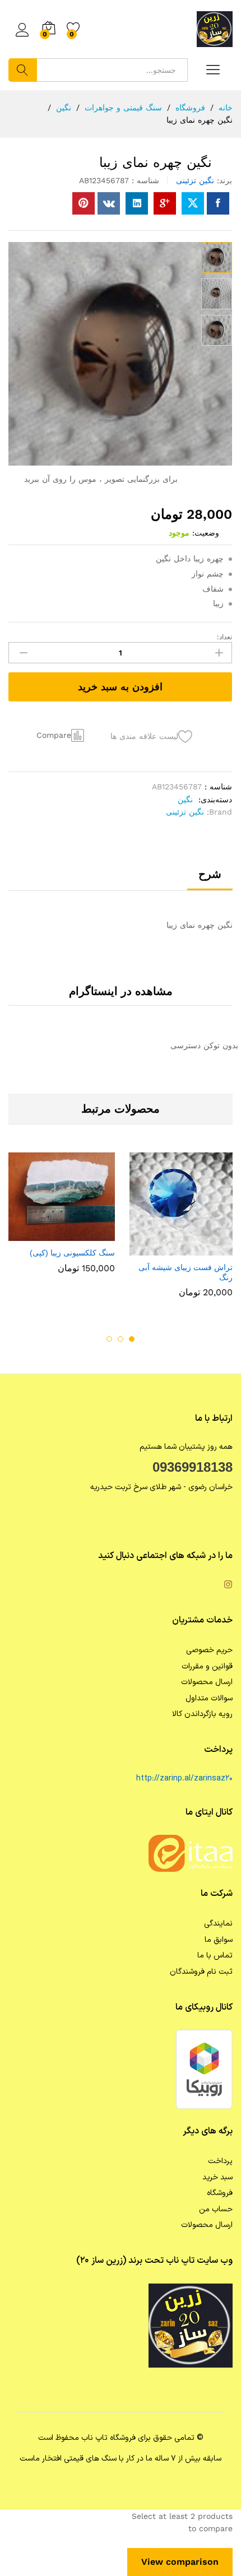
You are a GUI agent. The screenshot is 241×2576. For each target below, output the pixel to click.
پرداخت (220, 2161)
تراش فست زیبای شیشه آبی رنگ (186, 1272)
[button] (62, 735)
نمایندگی (218, 1924)
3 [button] (109, 1339)
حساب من (216, 2209)
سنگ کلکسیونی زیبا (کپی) (72, 1253)
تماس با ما (215, 1956)
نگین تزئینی (195, 180)
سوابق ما (219, 1940)
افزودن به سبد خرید (120, 687)
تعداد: (224, 637)
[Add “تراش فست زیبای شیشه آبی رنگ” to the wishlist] (155, 1249)
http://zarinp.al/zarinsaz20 (184, 1778)
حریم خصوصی (209, 1650)
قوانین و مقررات (207, 1666)
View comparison (180, 2562)
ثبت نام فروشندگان (201, 1972)
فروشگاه (220, 2193)
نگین (185, 799)
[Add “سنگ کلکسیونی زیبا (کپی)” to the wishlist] (38, 1234)
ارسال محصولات (207, 1682)
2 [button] (121, 1339)
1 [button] (132, 1339)
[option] (179, 1233)
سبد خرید (217, 2177)
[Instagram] (228, 1586)
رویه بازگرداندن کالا (202, 1714)
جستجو (23, 70)
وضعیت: (206, 533)
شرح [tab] (210, 874)
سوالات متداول (209, 1698)
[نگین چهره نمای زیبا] (218, 203)
